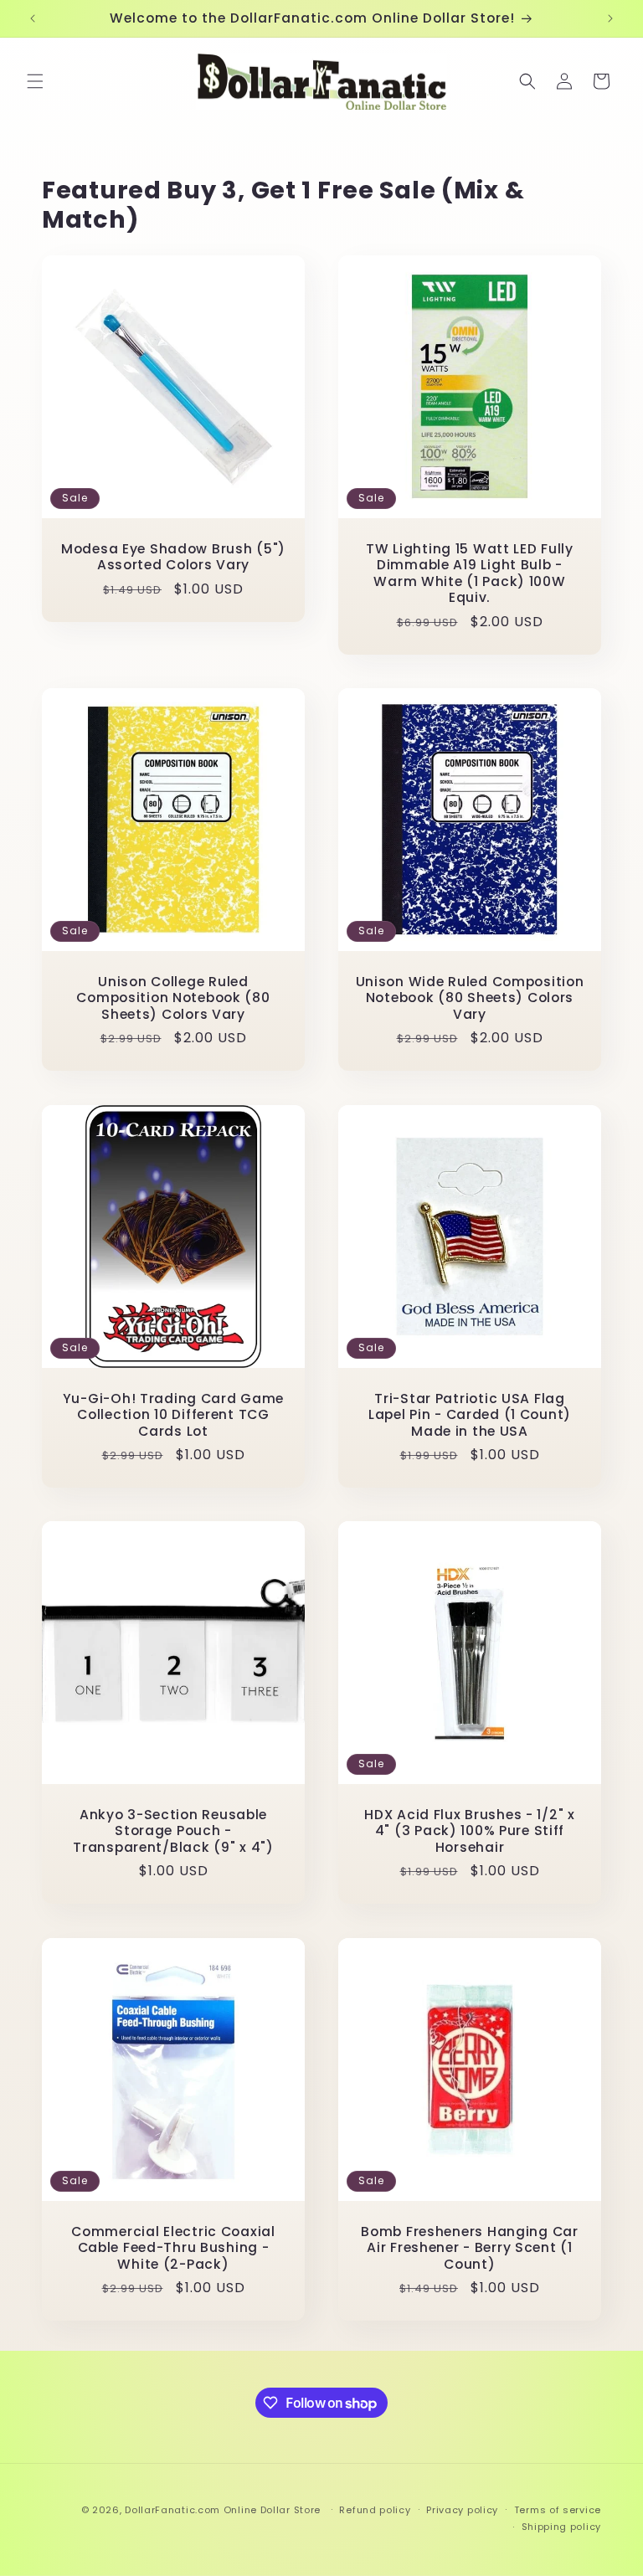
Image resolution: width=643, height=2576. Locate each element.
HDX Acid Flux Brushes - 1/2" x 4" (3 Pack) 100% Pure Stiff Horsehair (470, 1831)
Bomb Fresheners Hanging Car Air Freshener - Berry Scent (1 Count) (469, 2248)
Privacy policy (462, 2510)
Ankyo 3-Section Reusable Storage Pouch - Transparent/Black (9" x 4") (173, 1831)
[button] (35, 81)
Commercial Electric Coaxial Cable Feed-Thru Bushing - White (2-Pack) (173, 2248)
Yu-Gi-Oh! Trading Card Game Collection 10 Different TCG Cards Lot (173, 1415)
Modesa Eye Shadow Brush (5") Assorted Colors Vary (173, 557)
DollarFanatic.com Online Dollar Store (223, 2510)
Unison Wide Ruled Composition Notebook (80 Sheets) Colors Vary (470, 998)
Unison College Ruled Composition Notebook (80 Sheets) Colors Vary (173, 998)
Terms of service (558, 2510)
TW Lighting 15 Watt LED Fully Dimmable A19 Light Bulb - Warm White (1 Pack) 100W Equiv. (470, 573)
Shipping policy (562, 2527)
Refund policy (375, 2510)
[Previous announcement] (33, 18)
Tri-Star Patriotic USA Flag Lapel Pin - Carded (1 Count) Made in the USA (470, 1415)
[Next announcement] (610, 18)
